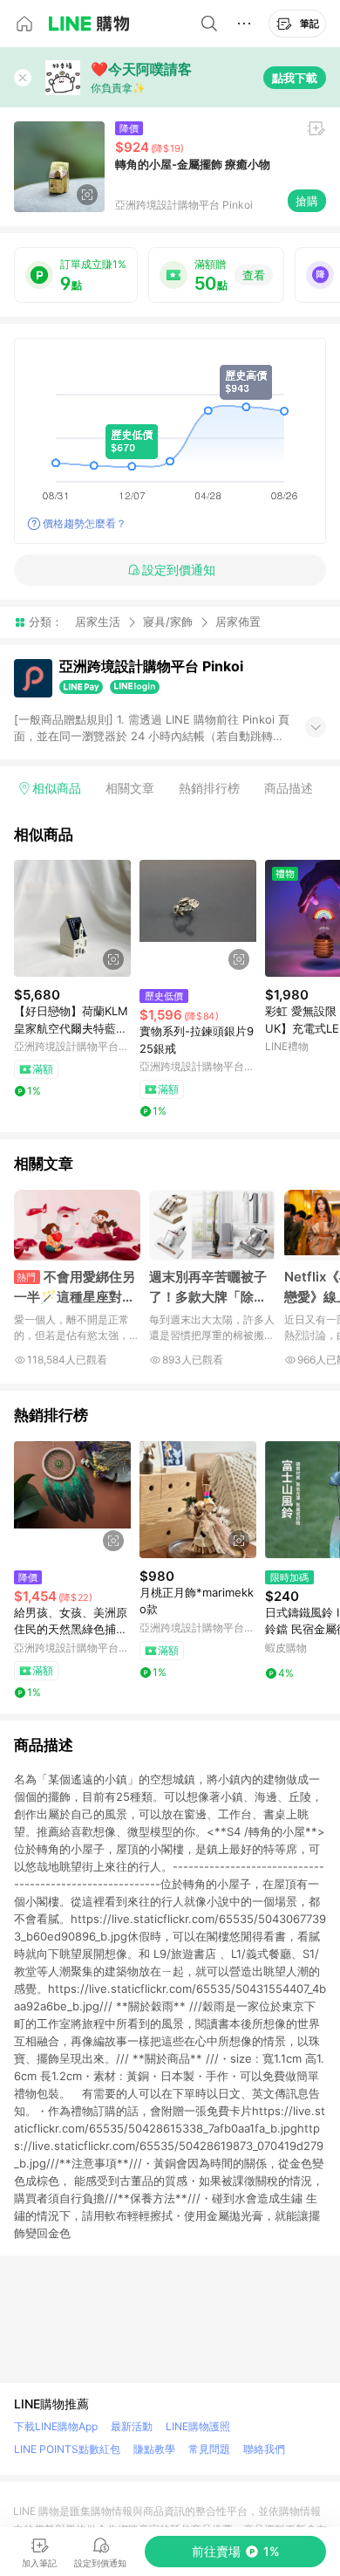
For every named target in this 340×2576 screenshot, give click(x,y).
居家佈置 (238, 622)
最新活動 (132, 2426)
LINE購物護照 (198, 2426)
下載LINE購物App (56, 2426)
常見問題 (209, 2449)
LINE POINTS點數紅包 (67, 2449)
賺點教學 (154, 2449)
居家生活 (98, 622)
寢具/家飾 (168, 622)
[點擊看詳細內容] (72, 918)
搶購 (307, 201)
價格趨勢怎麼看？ (85, 523)
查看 (254, 275)
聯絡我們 (264, 2449)
